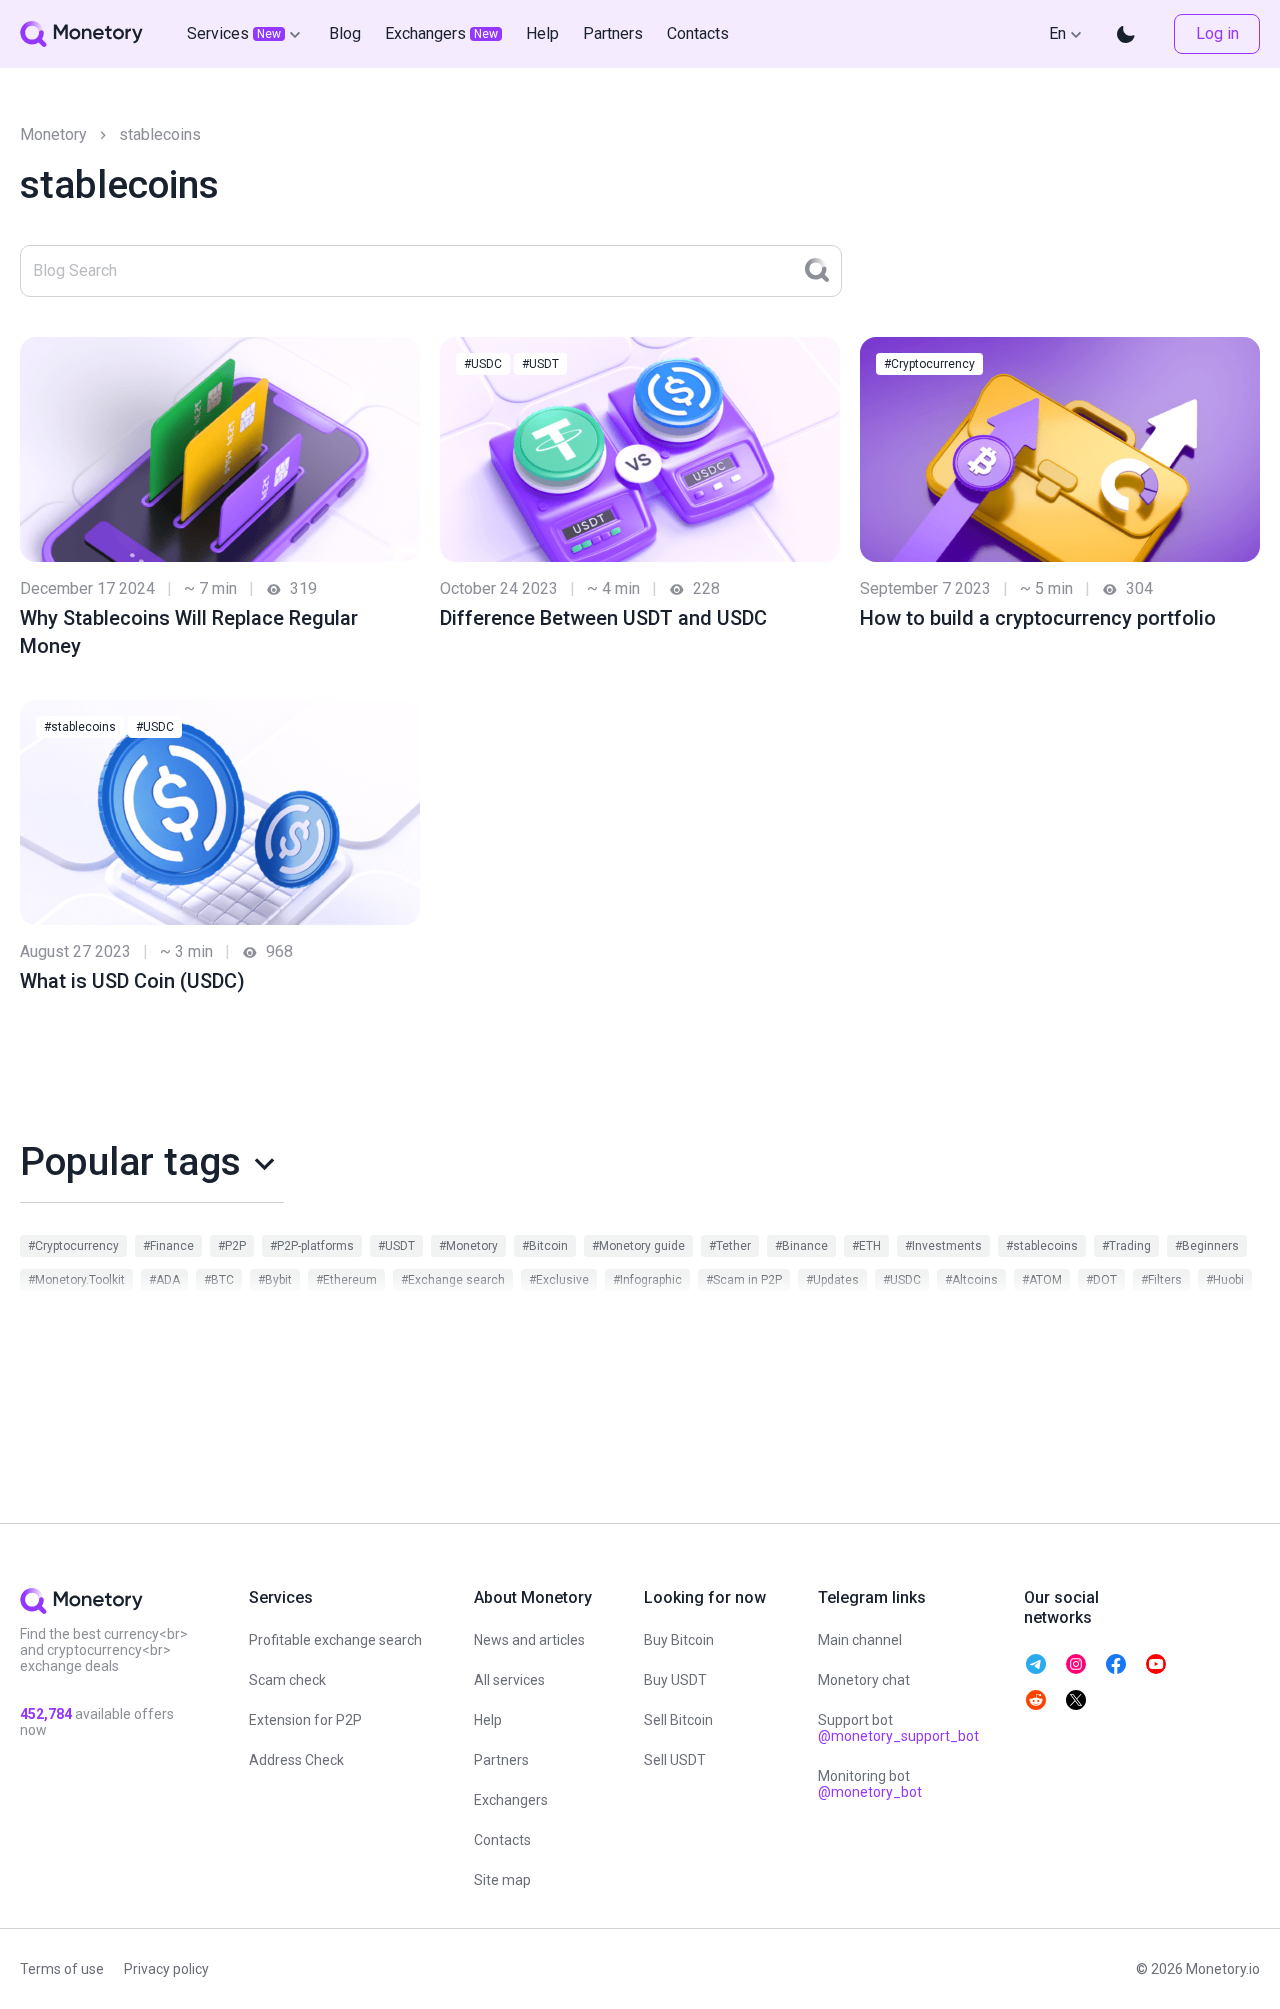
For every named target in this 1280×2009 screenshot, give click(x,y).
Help (488, 1720)
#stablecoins (80, 727)
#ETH (866, 1246)
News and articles (529, 1640)
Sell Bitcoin (678, 1720)
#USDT (540, 364)
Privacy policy (166, 1969)
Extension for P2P (305, 1720)
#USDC (483, 364)
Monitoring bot (870, 1784)
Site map (502, 1880)
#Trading (1126, 1246)
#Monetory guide (638, 1246)
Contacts (502, 1840)
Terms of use (62, 1969)
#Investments (943, 1246)
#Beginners (1207, 1246)
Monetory (53, 134)
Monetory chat (864, 1680)
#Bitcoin (545, 1246)
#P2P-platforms (312, 1246)
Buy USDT (675, 1680)
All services (509, 1680)
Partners (501, 1760)
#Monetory (468, 1246)
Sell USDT (675, 1760)
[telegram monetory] (1036, 1664)
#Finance (168, 1246)
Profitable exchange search (335, 1640)
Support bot (898, 1728)
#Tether (730, 1246)
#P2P (232, 1246)
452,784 (46, 1714)
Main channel (860, 1640)
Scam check (287, 1680)
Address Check (296, 1760)
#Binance (801, 1246)
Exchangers (511, 1800)
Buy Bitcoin (679, 1640)
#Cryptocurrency (929, 364)
